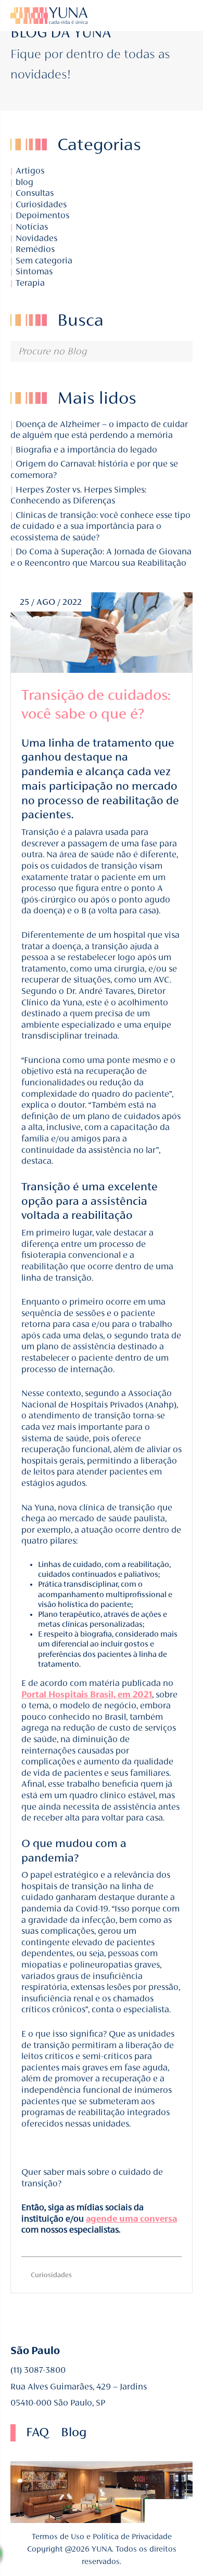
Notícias (32, 227)
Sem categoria (44, 261)
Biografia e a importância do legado (85, 450)
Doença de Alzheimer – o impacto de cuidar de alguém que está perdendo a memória (99, 430)
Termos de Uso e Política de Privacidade (102, 2537)
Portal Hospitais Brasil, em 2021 (87, 1695)
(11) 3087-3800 (38, 2370)
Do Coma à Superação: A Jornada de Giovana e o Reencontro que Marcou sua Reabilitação (101, 557)
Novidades (36, 238)
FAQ (37, 2432)
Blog (74, 2432)
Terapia (30, 283)
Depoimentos (42, 215)
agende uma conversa (131, 2219)
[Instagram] (159, 16)
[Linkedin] (145, 16)
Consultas (35, 193)
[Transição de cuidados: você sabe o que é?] (102, 633)
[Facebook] (157, 2511)
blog (24, 182)
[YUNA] (102, 16)
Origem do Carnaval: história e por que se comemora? (94, 469)
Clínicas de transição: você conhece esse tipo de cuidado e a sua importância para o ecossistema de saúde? (100, 526)
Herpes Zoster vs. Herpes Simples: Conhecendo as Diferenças (78, 495)
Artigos (30, 171)
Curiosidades (41, 204)
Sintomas (34, 271)
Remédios (35, 249)
